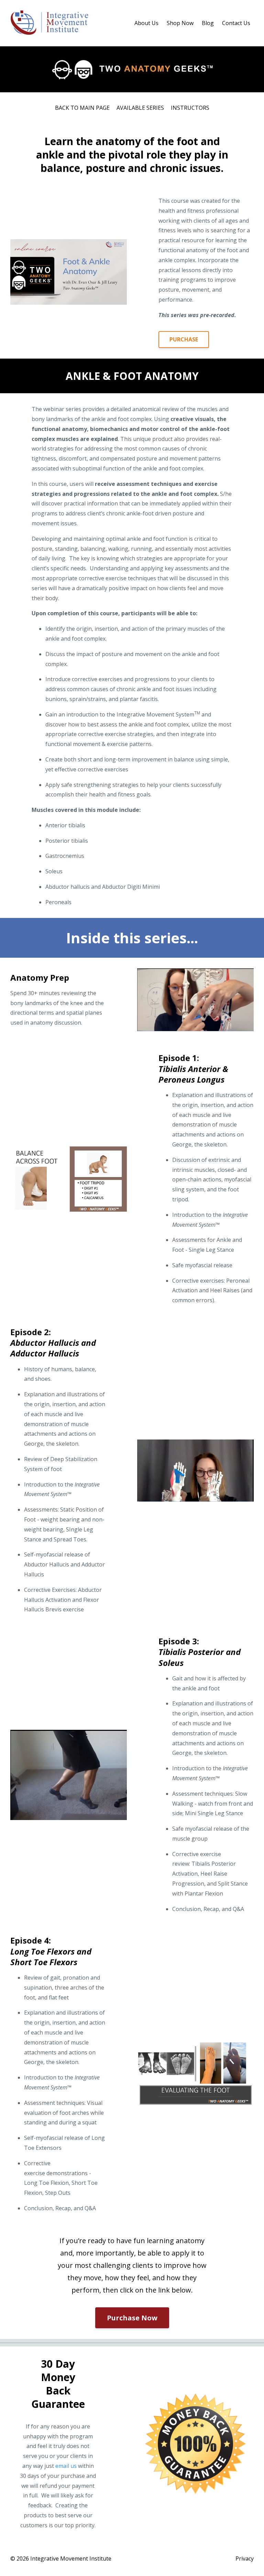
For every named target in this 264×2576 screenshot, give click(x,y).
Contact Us (236, 23)
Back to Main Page (82, 108)
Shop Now (180, 23)
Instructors (190, 108)
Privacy (245, 2558)
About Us (146, 23)
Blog (208, 23)
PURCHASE (184, 339)
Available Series (140, 108)
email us (66, 2466)
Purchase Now (132, 2318)
